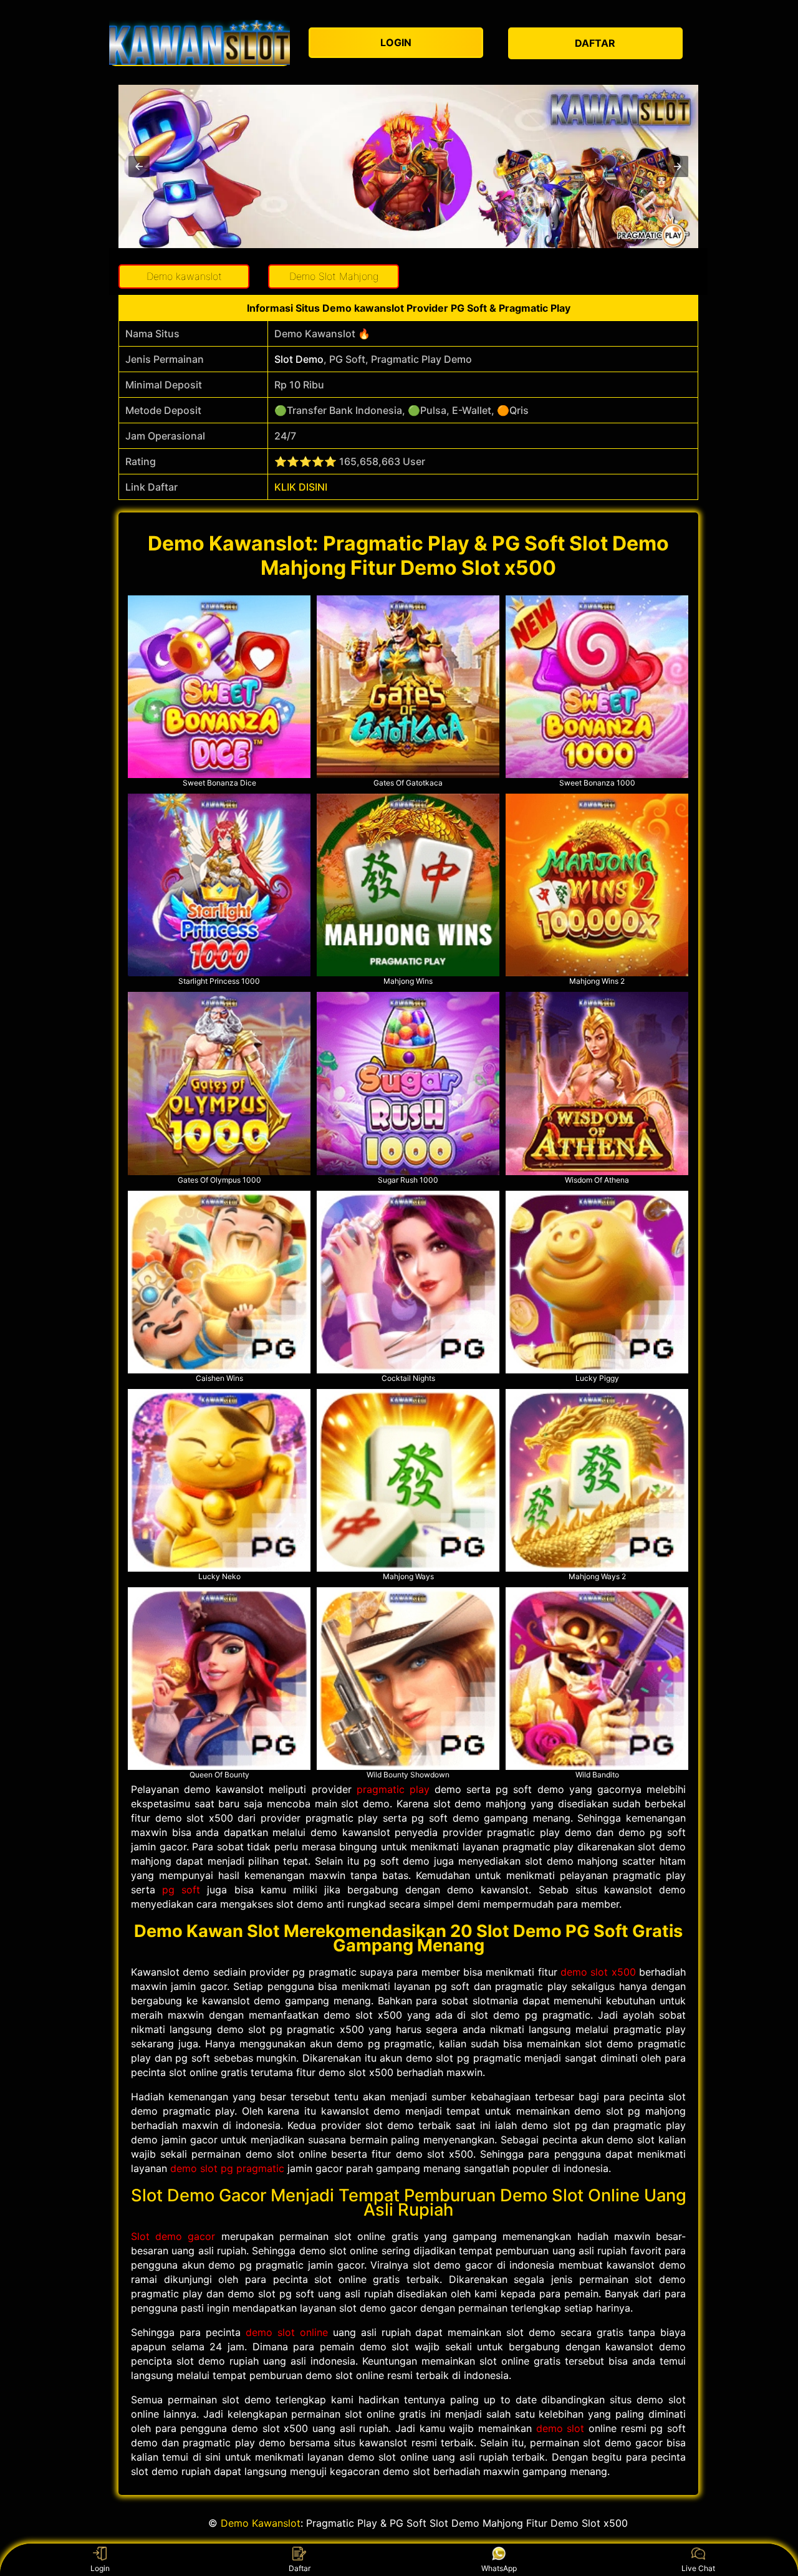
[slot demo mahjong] (408, 885)
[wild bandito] (597, 1679)
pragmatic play (393, 1789)
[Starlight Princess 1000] (219, 885)
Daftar (300, 2568)
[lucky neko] (219, 1480)
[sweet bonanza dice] (219, 687)
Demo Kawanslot (261, 2523)
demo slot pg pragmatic (227, 2168)
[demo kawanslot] (199, 42)
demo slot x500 (598, 1972)
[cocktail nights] (408, 1282)
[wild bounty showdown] (408, 1679)
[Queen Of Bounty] (219, 1679)
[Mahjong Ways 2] (597, 1480)
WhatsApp (499, 2568)
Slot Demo (299, 359)
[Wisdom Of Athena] (597, 1083)
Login (100, 2568)
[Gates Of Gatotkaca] (408, 687)
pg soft (181, 1890)
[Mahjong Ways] (408, 1480)
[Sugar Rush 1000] (408, 1083)
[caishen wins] (219, 1282)
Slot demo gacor (173, 2236)
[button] (139, 166)
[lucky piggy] (597, 1282)
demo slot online (287, 2332)
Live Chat (698, 2568)
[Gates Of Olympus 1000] (219, 1083)
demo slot (560, 2428)
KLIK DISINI (301, 487)
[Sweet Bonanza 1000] (597, 687)
